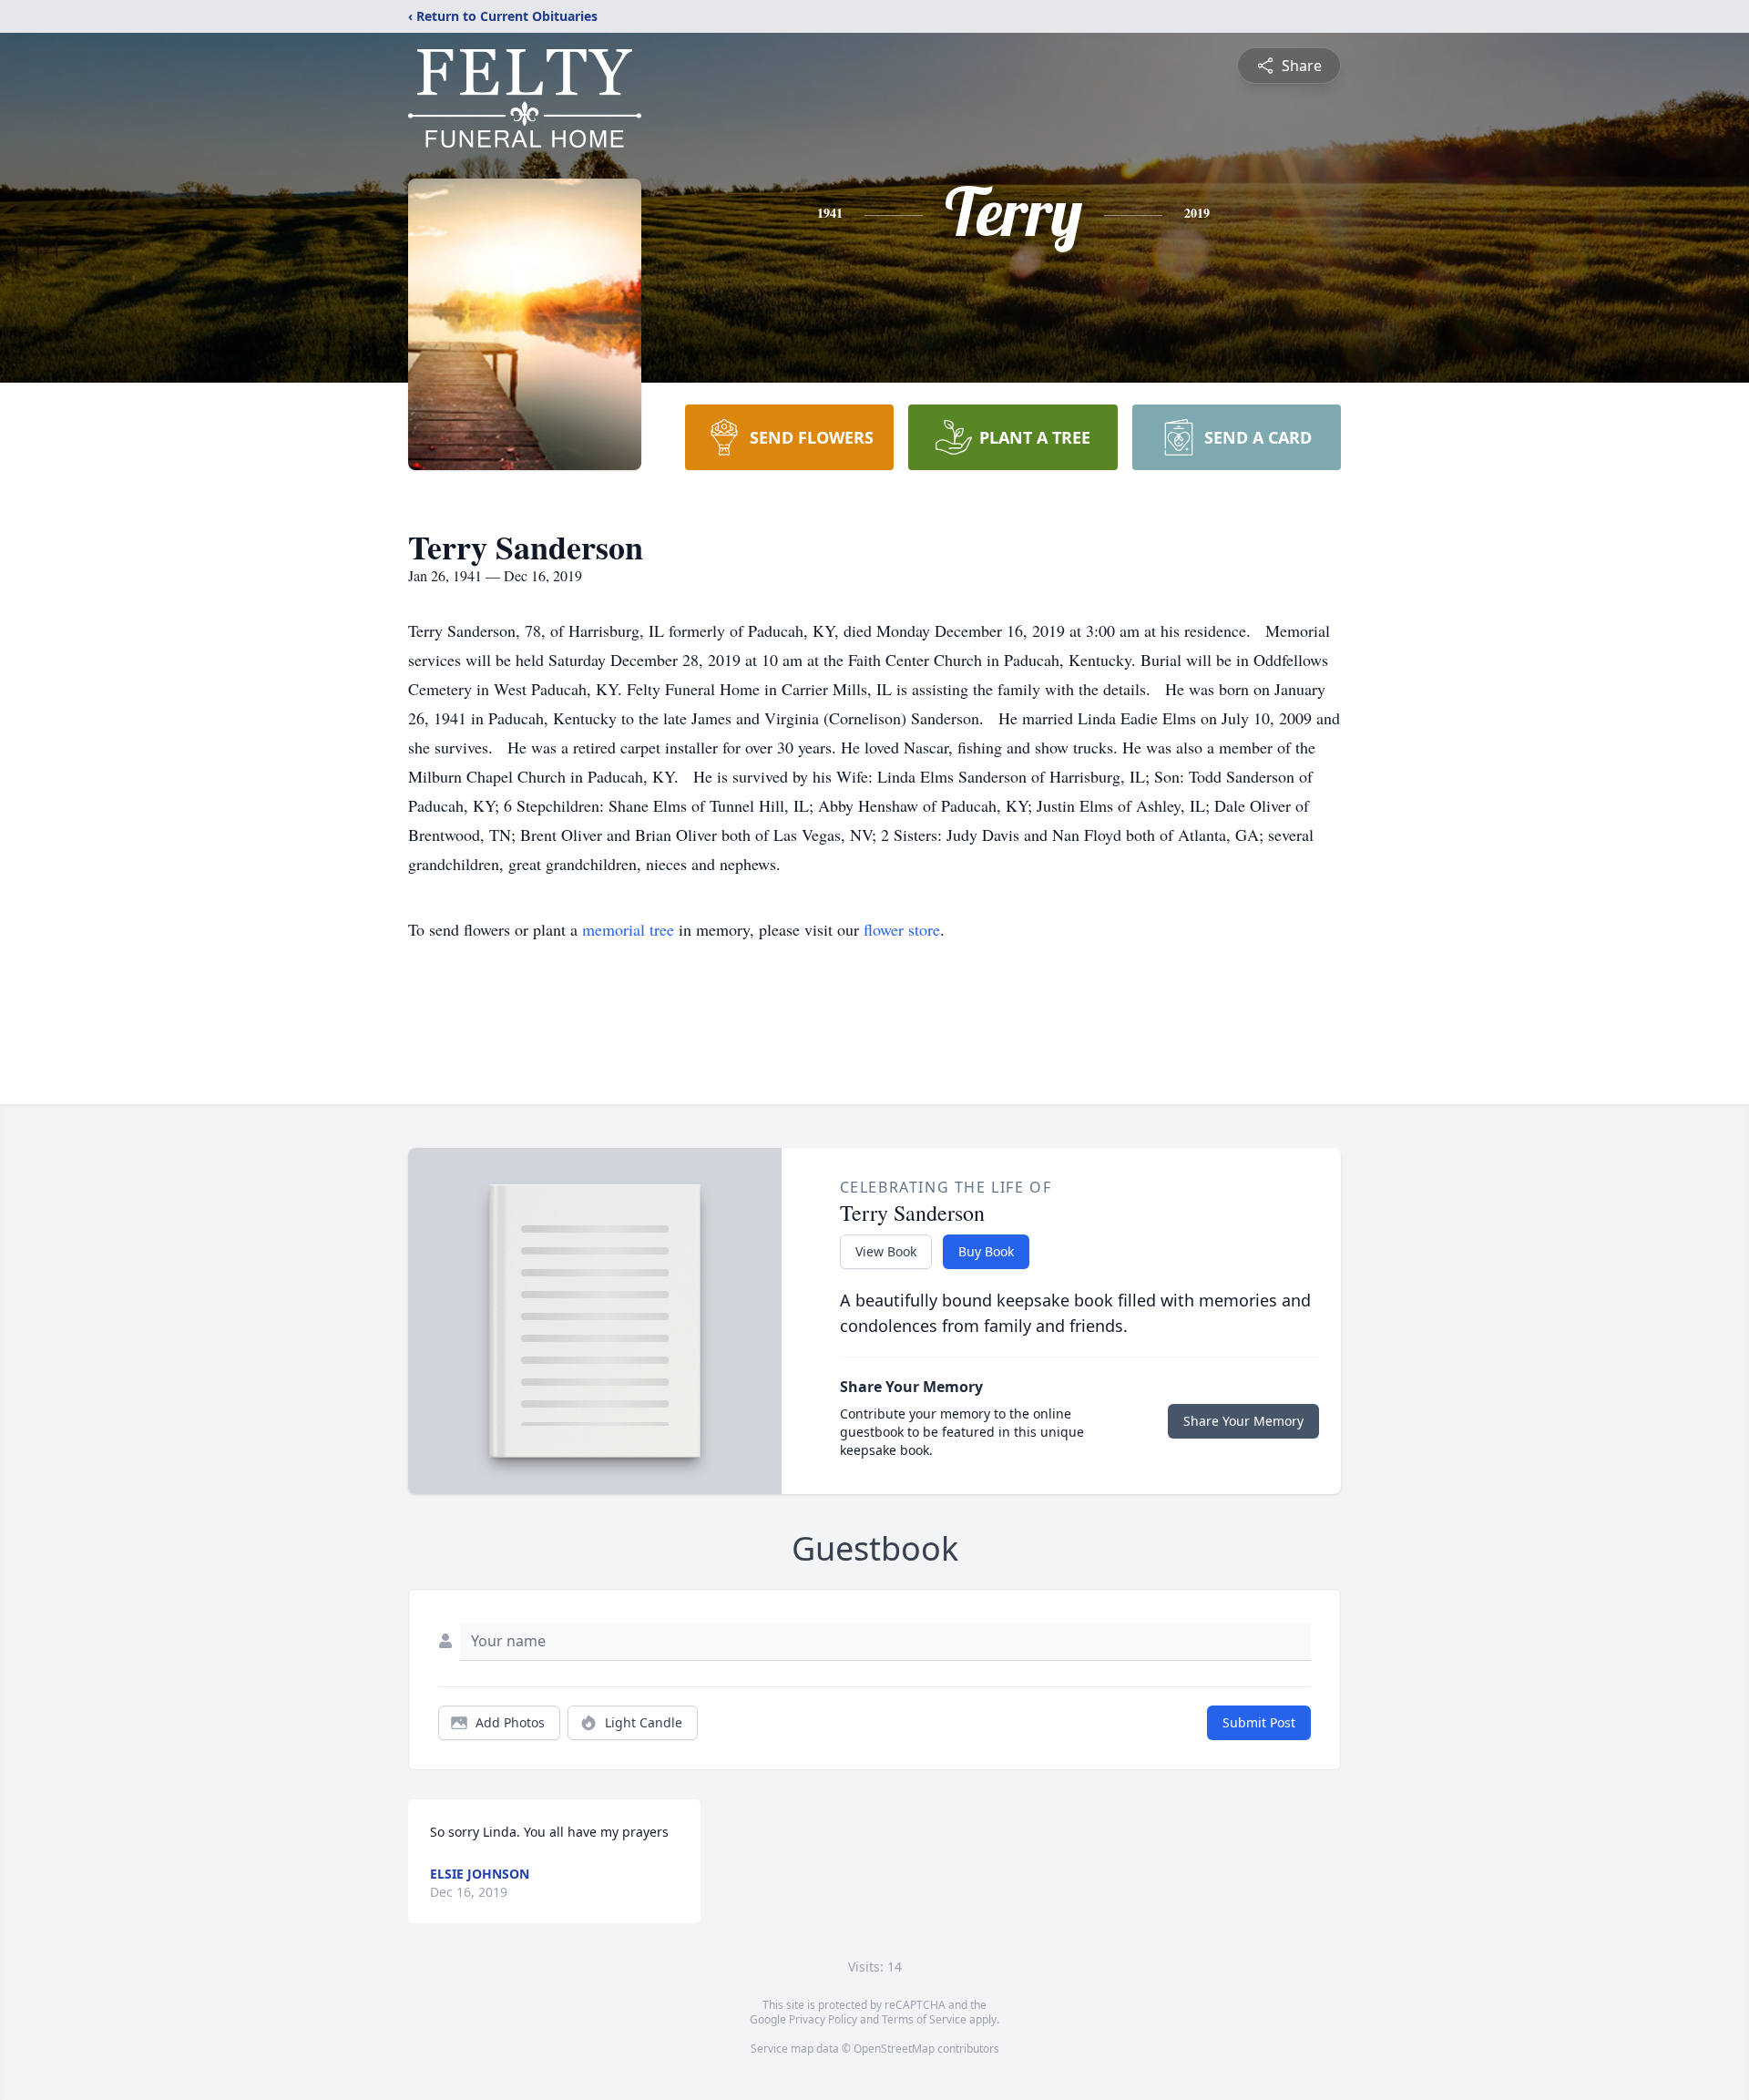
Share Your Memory (1243, 1421)
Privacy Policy (823, 2019)
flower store (902, 929)
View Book (886, 1251)
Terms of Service (924, 2019)
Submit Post (1259, 1722)
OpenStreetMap (894, 2049)
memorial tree (628, 929)
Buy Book (986, 1251)
